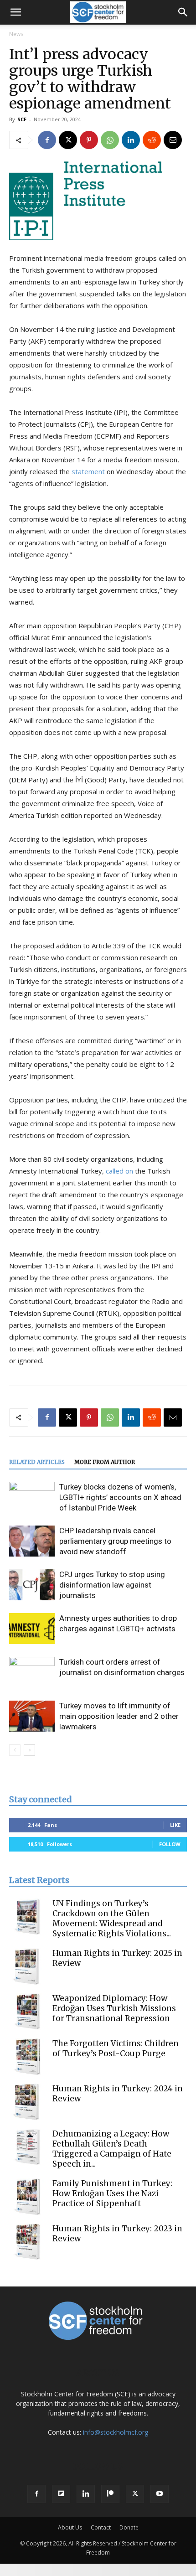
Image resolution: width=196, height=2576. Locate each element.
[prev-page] (15, 1750)
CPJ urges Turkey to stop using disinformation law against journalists (112, 1585)
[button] (15, 12)
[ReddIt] (152, 140)
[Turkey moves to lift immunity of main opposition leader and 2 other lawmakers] (32, 1716)
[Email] (173, 140)
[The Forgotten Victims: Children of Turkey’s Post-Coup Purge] (27, 2057)
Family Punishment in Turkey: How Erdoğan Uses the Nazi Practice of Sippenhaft (112, 2193)
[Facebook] (47, 140)
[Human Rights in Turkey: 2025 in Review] (27, 1966)
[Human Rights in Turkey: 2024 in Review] (27, 2102)
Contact (101, 2527)
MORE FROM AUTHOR (105, 1462)
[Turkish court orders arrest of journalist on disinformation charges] (32, 1673)
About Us (70, 2527)
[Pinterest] (89, 140)
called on (119, 1171)
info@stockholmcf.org (116, 2432)
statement (88, 471)
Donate (129, 2527)
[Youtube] (160, 2494)
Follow (170, 1844)
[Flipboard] (61, 2494)
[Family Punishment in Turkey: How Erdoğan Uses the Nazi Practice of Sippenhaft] (27, 2197)
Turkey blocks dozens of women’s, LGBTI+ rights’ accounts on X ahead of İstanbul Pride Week (120, 1497)
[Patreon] (110, 2494)
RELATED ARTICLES (37, 1462)
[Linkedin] (131, 140)
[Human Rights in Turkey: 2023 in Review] (27, 2242)
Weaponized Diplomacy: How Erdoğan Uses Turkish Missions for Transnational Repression (114, 2008)
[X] (68, 140)
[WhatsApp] (110, 140)
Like (175, 1825)
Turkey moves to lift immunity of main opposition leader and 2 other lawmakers (119, 1716)
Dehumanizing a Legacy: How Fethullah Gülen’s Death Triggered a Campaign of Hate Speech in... (112, 2149)
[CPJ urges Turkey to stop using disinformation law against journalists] (32, 1585)
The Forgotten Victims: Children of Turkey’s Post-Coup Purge (116, 2048)
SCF (22, 119)
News (16, 34)
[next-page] (29, 1750)
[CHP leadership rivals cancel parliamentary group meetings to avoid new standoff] (32, 1541)
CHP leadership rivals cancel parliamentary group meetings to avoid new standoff (115, 1541)
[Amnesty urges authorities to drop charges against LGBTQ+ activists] (32, 1629)
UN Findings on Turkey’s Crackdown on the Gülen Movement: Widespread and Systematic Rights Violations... (112, 1919)
